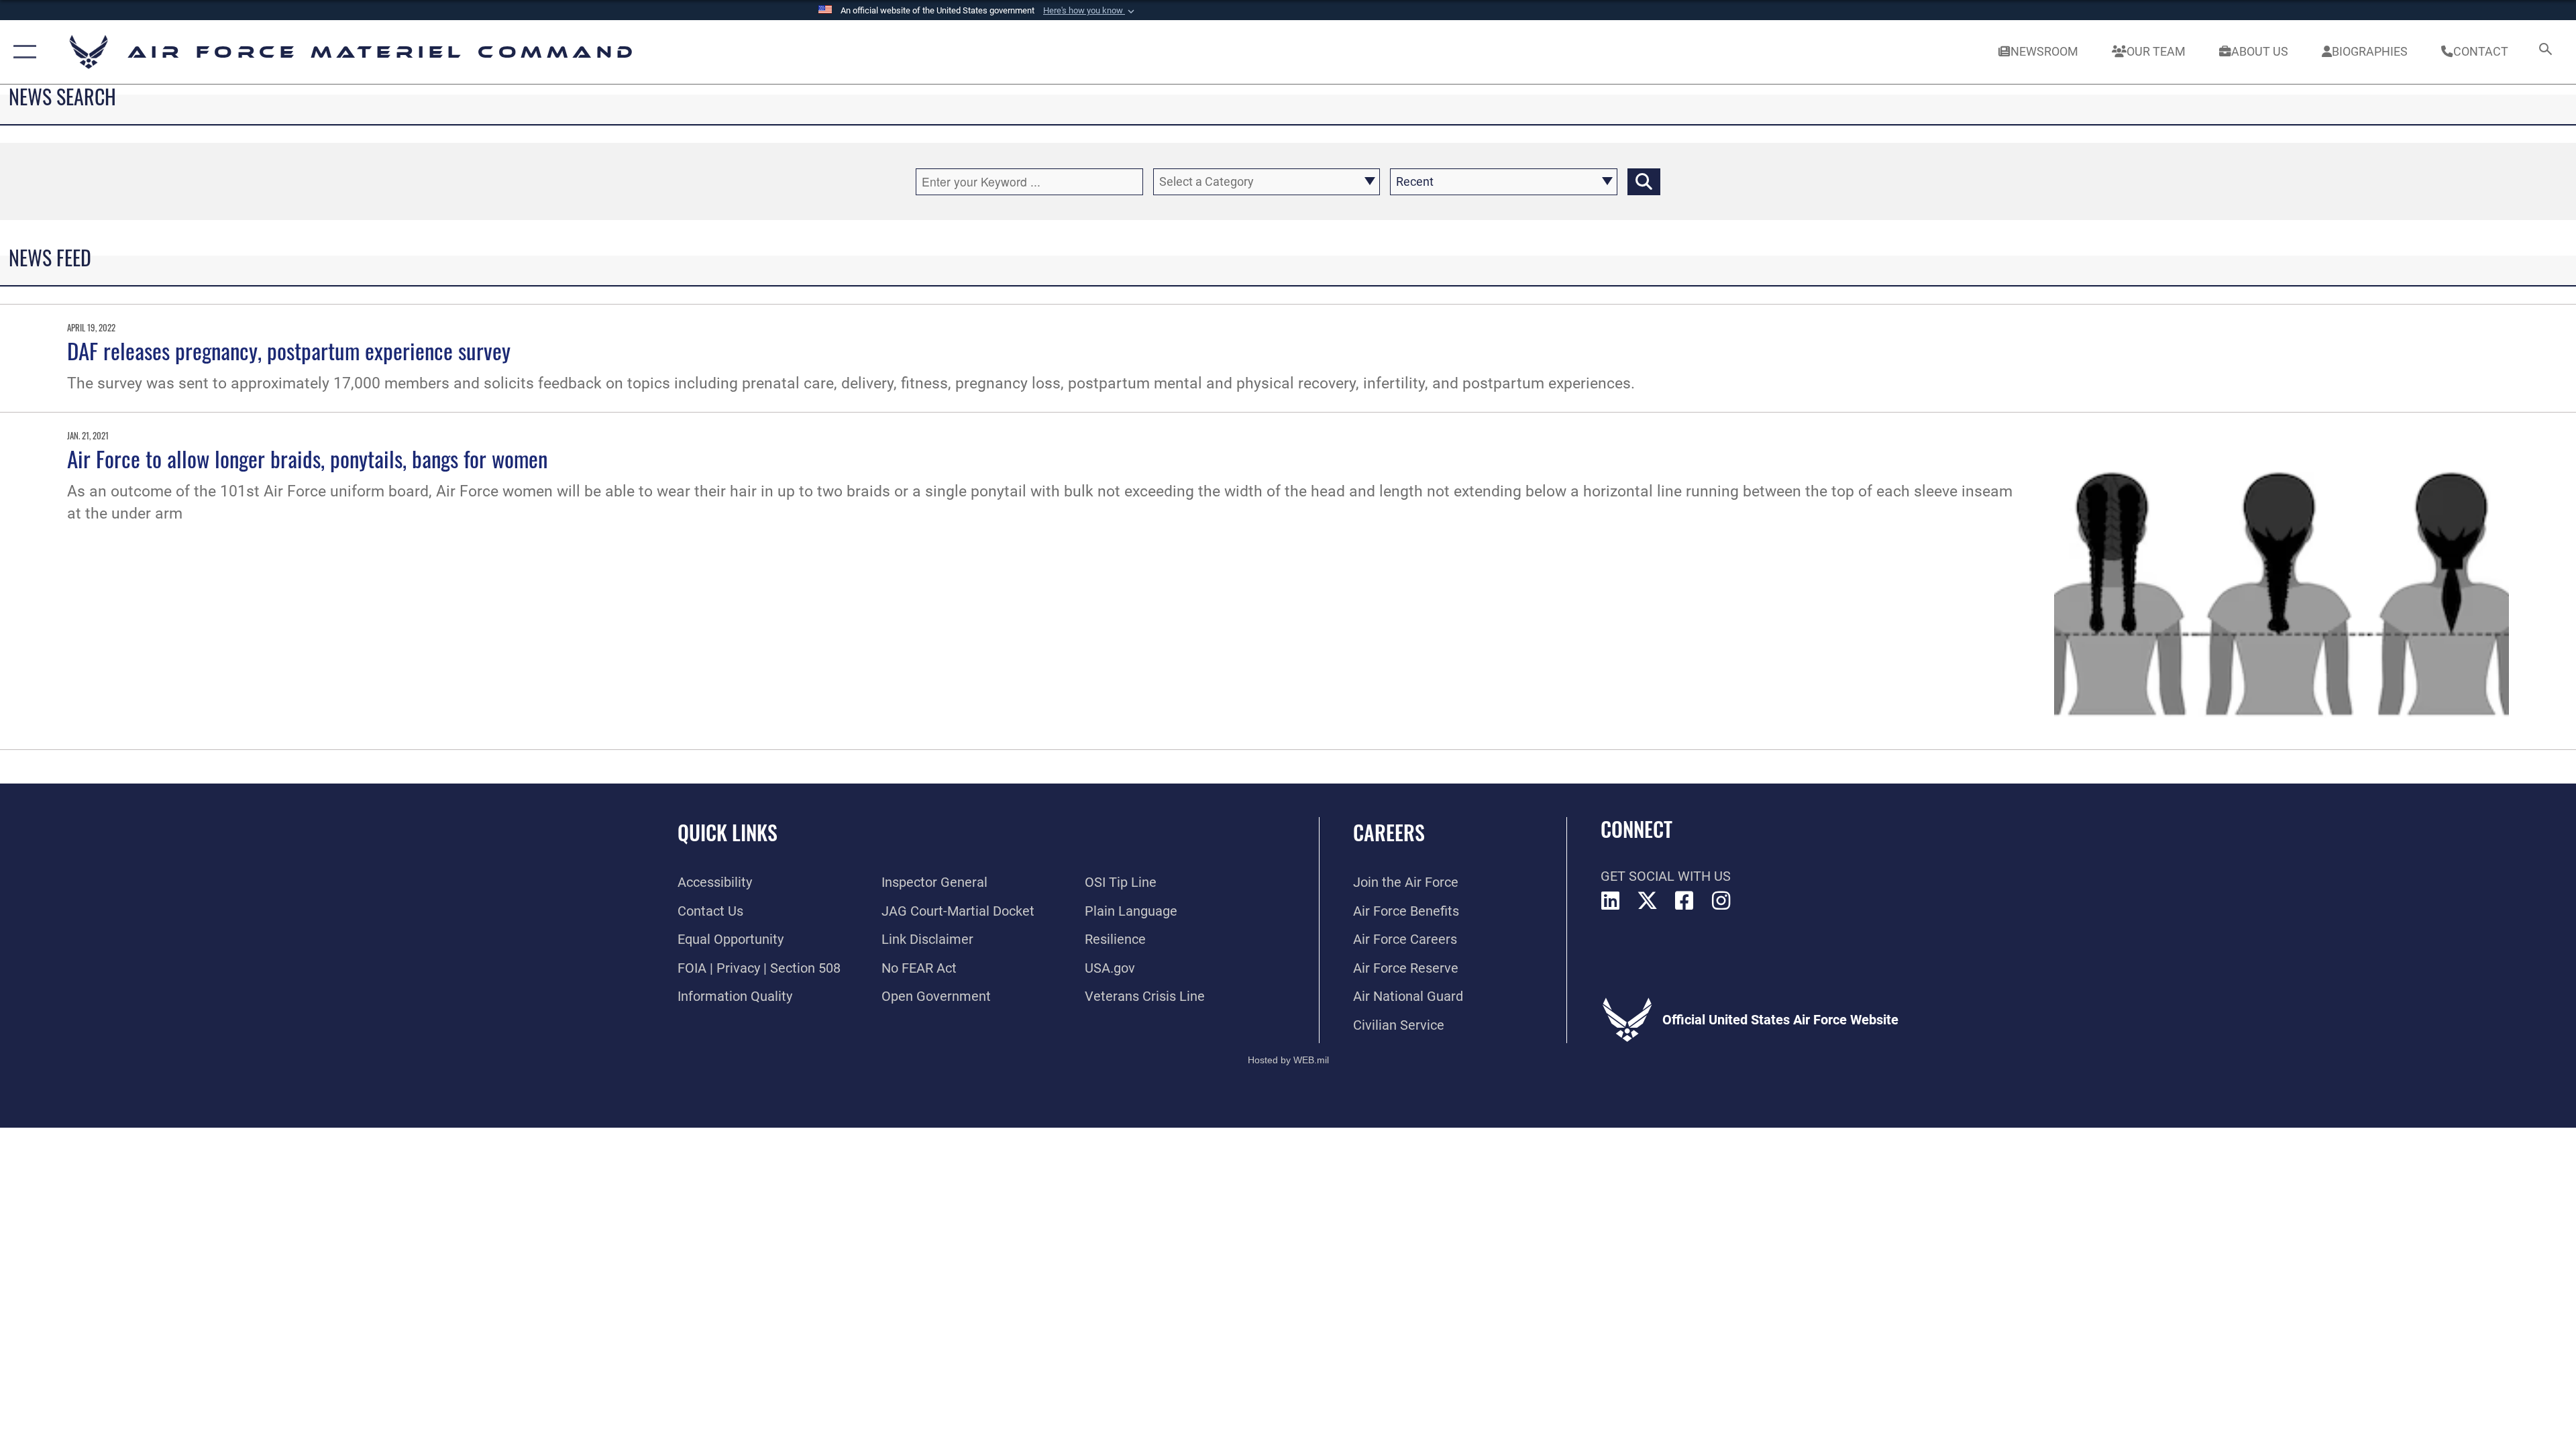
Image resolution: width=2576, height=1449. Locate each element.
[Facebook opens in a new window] (1684, 901)
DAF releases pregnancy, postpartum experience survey (289, 350)
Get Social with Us (1666, 876)
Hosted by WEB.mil (1288, 1060)
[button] (1090, 11)
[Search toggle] (2544, 52)
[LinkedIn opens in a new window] (1611, 901)
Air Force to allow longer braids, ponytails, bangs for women (307, 458)
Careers (1389, 832)
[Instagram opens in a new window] (1721, 901)
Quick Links (728, 832)
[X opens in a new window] (1648, 901)
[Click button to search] (1644, 182)
